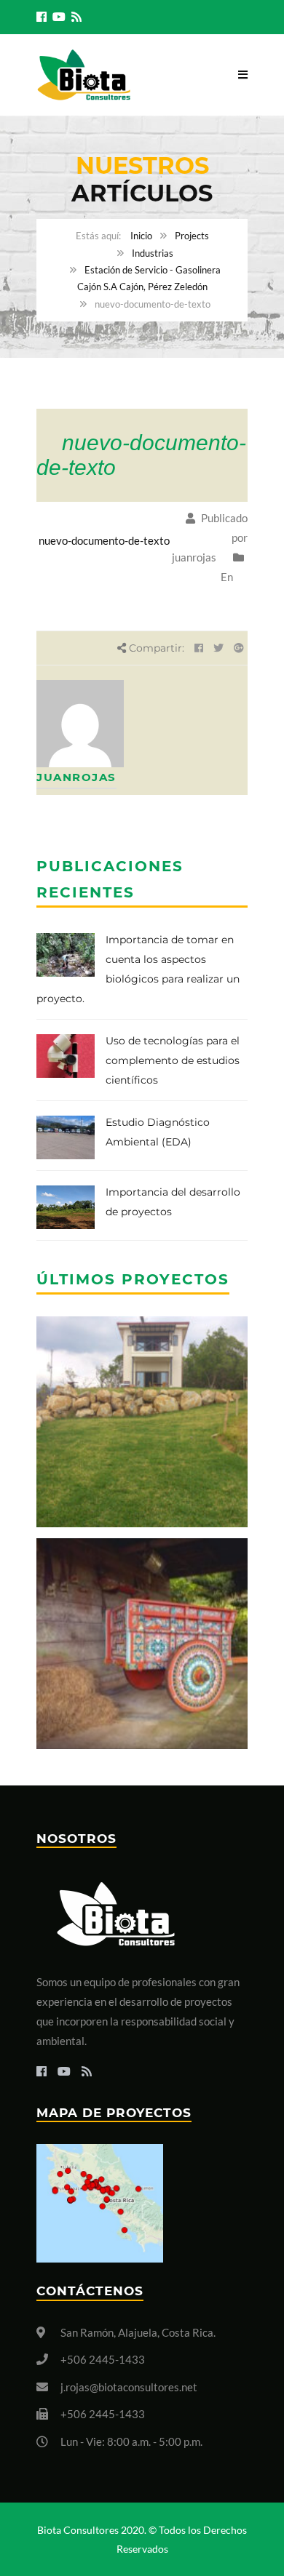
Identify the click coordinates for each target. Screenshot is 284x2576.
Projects (192, 236)
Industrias (153, 253)
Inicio (141, 236)
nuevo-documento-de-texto (104, 540)
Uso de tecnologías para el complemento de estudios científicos (173, 1060)
